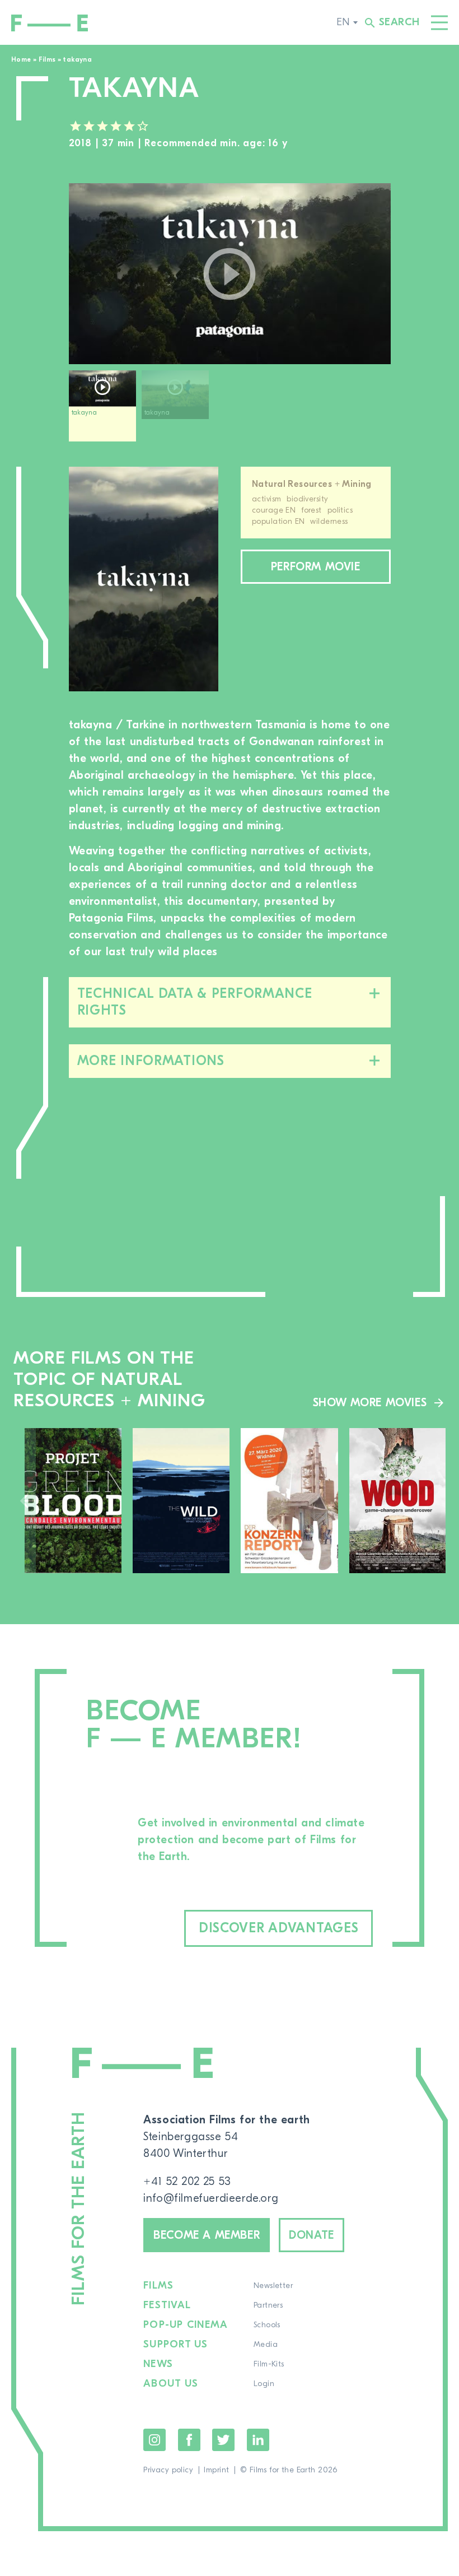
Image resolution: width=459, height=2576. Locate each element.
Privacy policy (168, 2470)
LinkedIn (258, 2440)
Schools (267, 2325)
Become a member (207, 2235)
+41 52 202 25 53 (187, 2181)
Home (21, 59)
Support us (176, 2345)
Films (47, 59)
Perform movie (316, 567)
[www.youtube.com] (230, 274)
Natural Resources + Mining (312, 484)
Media (266, 2345)
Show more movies (370, 1403)
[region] (230, 410)
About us (171, 2384)
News (158, 2364)
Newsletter (273, 2286)
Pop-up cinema (186, 2325)
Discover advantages (279, 1928)
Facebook (189, 2440)
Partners (268, 2305)
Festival (167, 2305)
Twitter (223, 2440)
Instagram (154, 2440)
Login (264, 2384)
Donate (312, 2235)
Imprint (216, 2470)
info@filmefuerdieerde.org (211, 2198)
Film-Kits (269, 2364)
